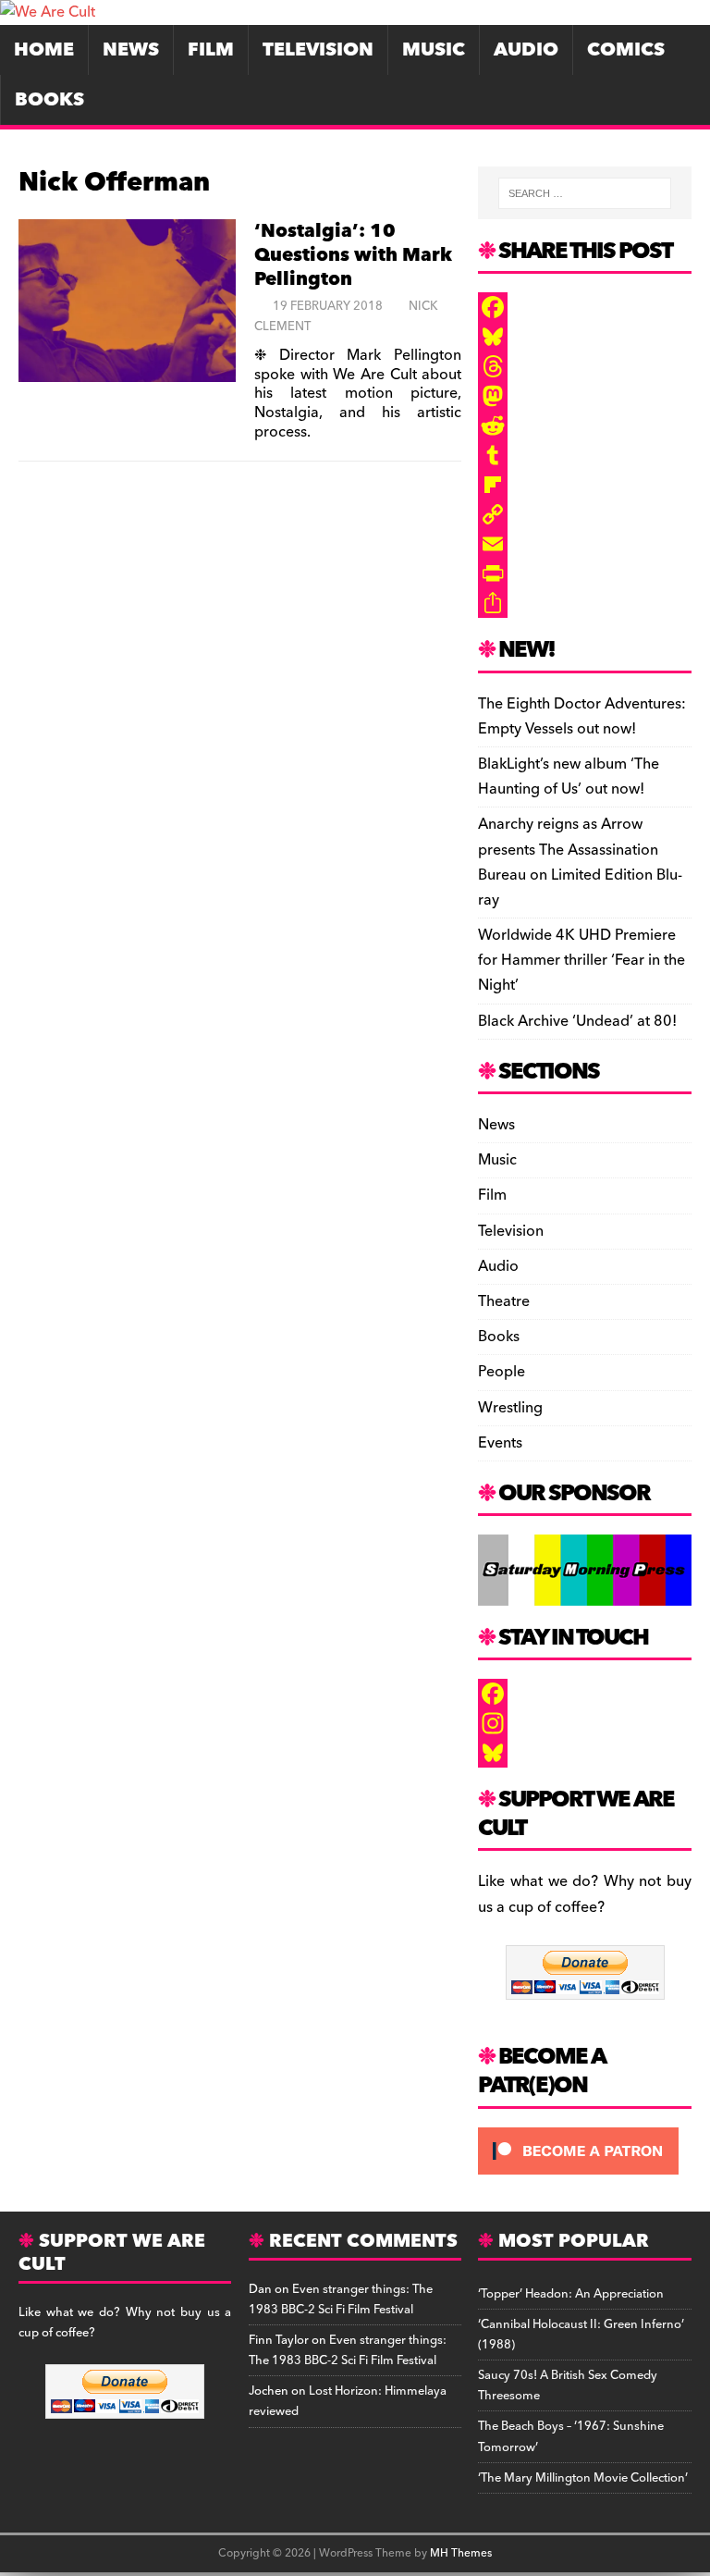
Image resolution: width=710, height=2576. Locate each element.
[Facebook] (584, 307)
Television (318, 50)
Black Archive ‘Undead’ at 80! (577, 1021)
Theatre (504, 1301)
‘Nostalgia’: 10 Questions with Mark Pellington (353, 255)
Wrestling (510, 1408)
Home (44, 50)
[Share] (584, 603)
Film (211, 50)
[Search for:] (585, 193)
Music (434, 50)
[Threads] (584, 366)
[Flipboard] (584, 485)
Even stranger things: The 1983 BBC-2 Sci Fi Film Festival (341, 2299)
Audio (526, 50)
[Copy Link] (584, 514)
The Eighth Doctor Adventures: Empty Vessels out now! (582, 716)
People (502, 1372)
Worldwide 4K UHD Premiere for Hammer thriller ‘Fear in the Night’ (581, 960)
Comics (626, 50)
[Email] (584, 544)
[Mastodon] (584, 396)
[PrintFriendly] (584, 573)
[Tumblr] (584, 455)
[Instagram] (584, 1723)
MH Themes (461, 2553)
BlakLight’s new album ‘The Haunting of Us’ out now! (569, 776)
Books (49, 100)
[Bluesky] (584, 337)
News (131, 50)
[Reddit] (584, 425)
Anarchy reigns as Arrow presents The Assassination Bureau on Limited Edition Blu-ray (580, 862)
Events (500, 1443)
